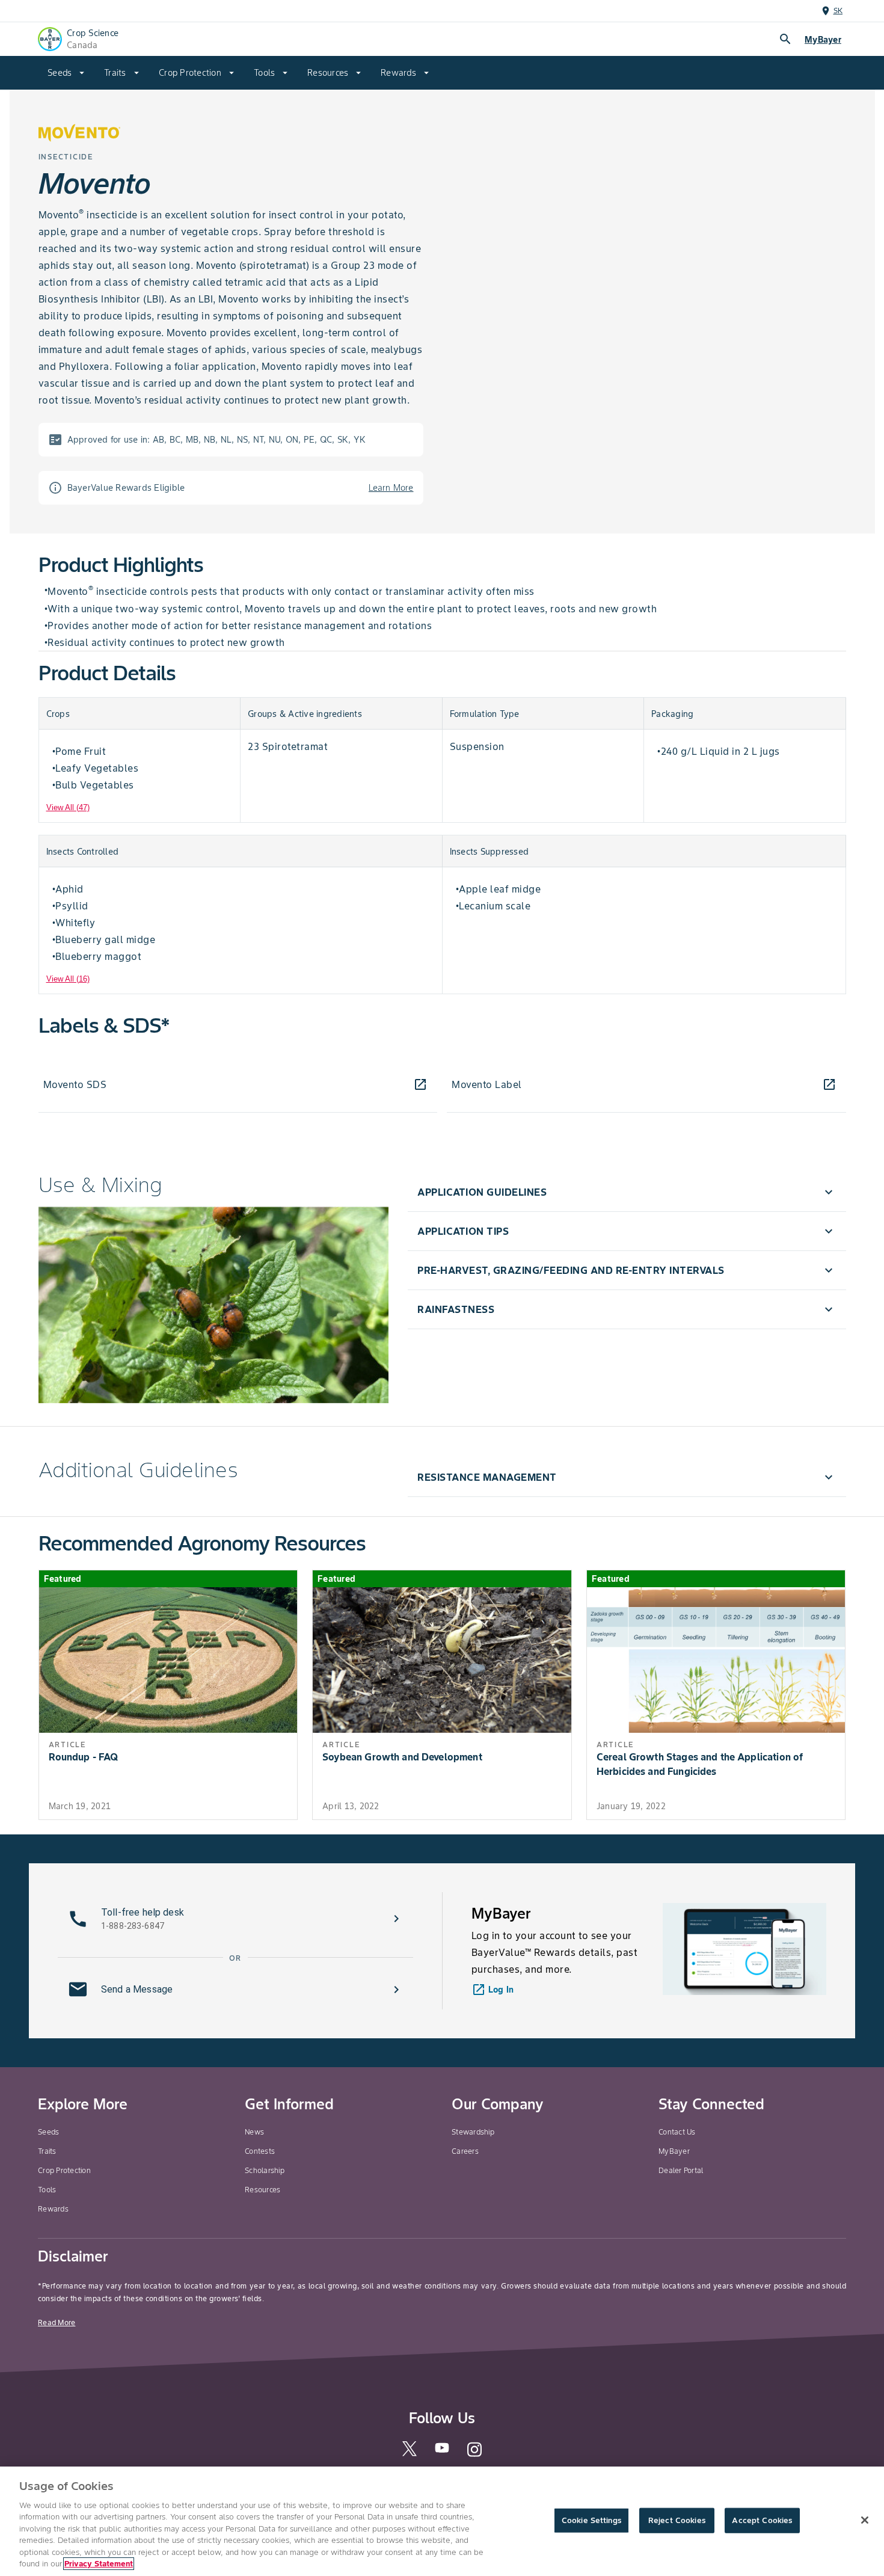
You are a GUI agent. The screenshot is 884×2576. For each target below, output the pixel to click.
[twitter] (410, 2454)
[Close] (865, 2520)
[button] (627, 1192)
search (785, 39)
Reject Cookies (677, 2520)
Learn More (391, 488)
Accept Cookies (762, 2520)
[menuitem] (66, 73)
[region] (442, 2521)
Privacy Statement (99, 2564)
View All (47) (68, 807)
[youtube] (442, 2451)
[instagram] (474, 2455)
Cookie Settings (591, 2520)
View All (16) (68, 979)
